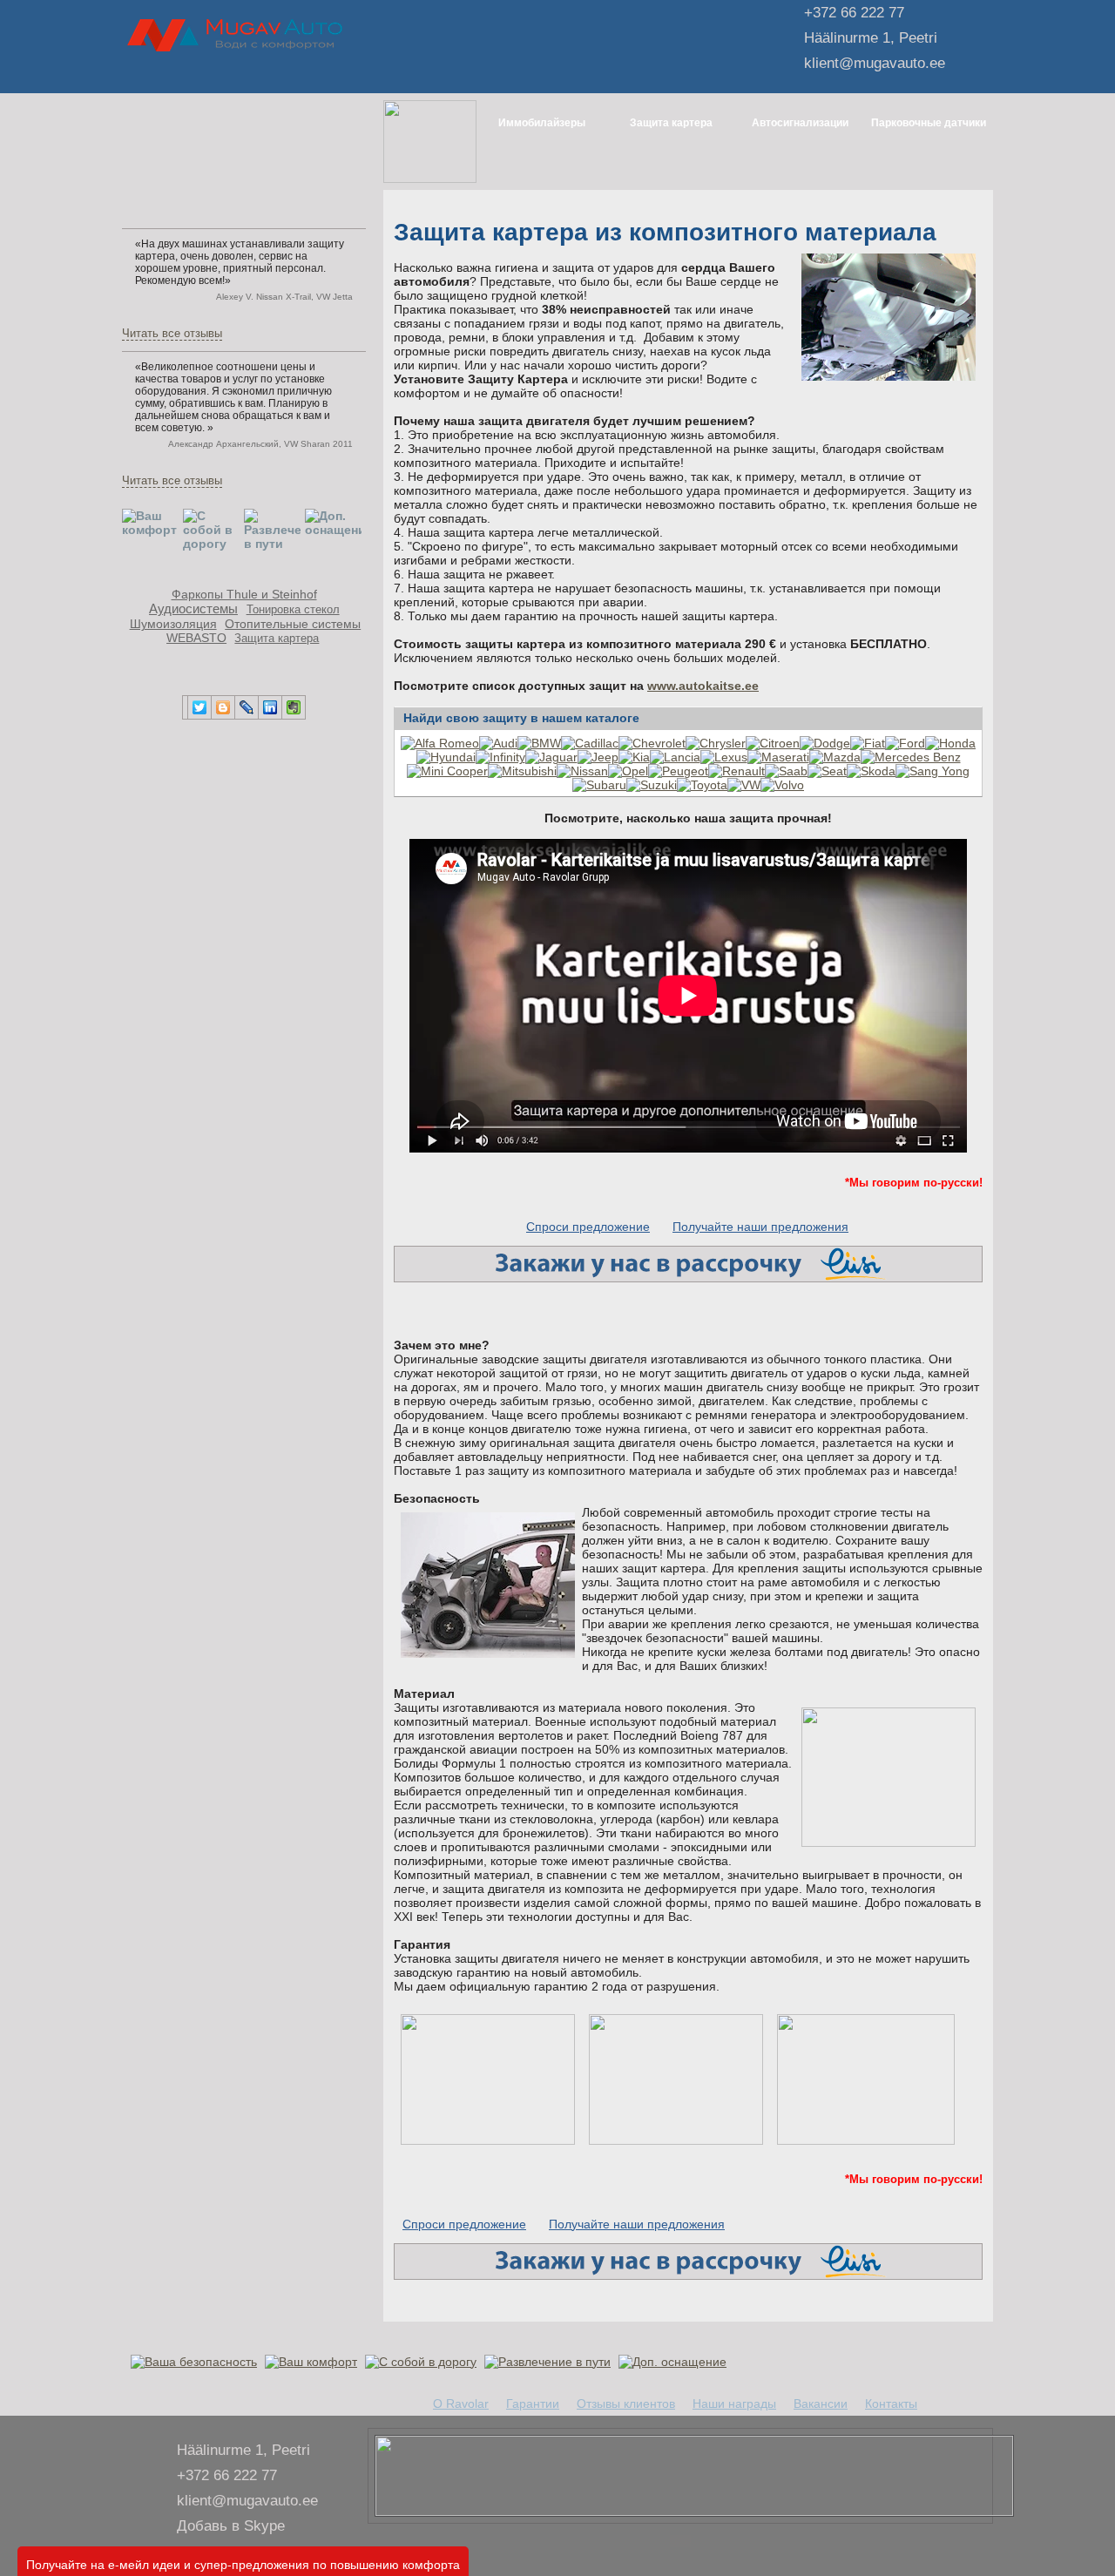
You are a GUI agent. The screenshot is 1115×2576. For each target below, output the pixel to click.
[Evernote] (294, 707)
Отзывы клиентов (626, 2404)
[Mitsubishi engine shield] (522, 771)
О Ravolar (461, 2404)
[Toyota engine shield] (702, 785)
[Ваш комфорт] (313, 2362)
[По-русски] (318, 74)
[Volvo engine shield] (782, 785)
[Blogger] (223, 707)
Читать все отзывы (172, 334)
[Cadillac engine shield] (590, 743)
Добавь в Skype (231, 2526)
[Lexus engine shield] (724, 757)
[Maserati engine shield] (778, 757)
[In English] (339, 74)
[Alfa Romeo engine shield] (440, 743)
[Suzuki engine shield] (652, 785)
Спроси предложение (588, 1227)
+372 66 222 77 (854, 13)
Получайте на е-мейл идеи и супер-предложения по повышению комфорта (243, 2564)
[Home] (277, 74)
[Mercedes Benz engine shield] (911, 757)
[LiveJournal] (247, 707)
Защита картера (277, 639)
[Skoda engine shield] (871, 771)
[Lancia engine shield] (675, 757)
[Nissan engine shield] (582, 771)
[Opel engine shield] (628, 771)
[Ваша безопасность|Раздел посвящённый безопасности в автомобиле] (196, 2362)
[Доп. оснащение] (675, 2362)
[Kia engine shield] (634, 757)
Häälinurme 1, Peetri (871, 38)
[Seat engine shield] (827, 771)
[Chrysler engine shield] (716, 743)
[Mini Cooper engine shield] (447, 771)
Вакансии (821, 2404)
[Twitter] (200, 707)
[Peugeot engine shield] (678, 771)
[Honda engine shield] (950, 743)
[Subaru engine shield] (599, 785)
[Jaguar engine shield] (551, 757)
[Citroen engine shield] (773, 743)
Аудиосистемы (193, 609)
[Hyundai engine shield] (446, 757)
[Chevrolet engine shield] (652, 743)
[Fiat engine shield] (868, 743)
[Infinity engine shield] (500, 757)
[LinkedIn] (270, 707)
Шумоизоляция (173, 624)
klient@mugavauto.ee (875, 63)
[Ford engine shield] (905, 743)
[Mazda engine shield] (835, 757)
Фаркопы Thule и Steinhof (244, 594)
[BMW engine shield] (539, 743)
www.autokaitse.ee (703, 686)
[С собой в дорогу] (423, 2362)
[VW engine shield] (744, 785)
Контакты (891, 2404)
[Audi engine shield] (498, 743)
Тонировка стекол (293, 610)
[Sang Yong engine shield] (933, 771)
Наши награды (734, 2404)
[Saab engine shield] (786, 771)
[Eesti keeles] (297, 74)
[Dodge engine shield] (825, 743)
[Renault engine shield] (737, 771)
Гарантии (533, 2404)
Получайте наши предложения (760, 1227)
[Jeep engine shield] (598, 757)
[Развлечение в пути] (550, 2362)
